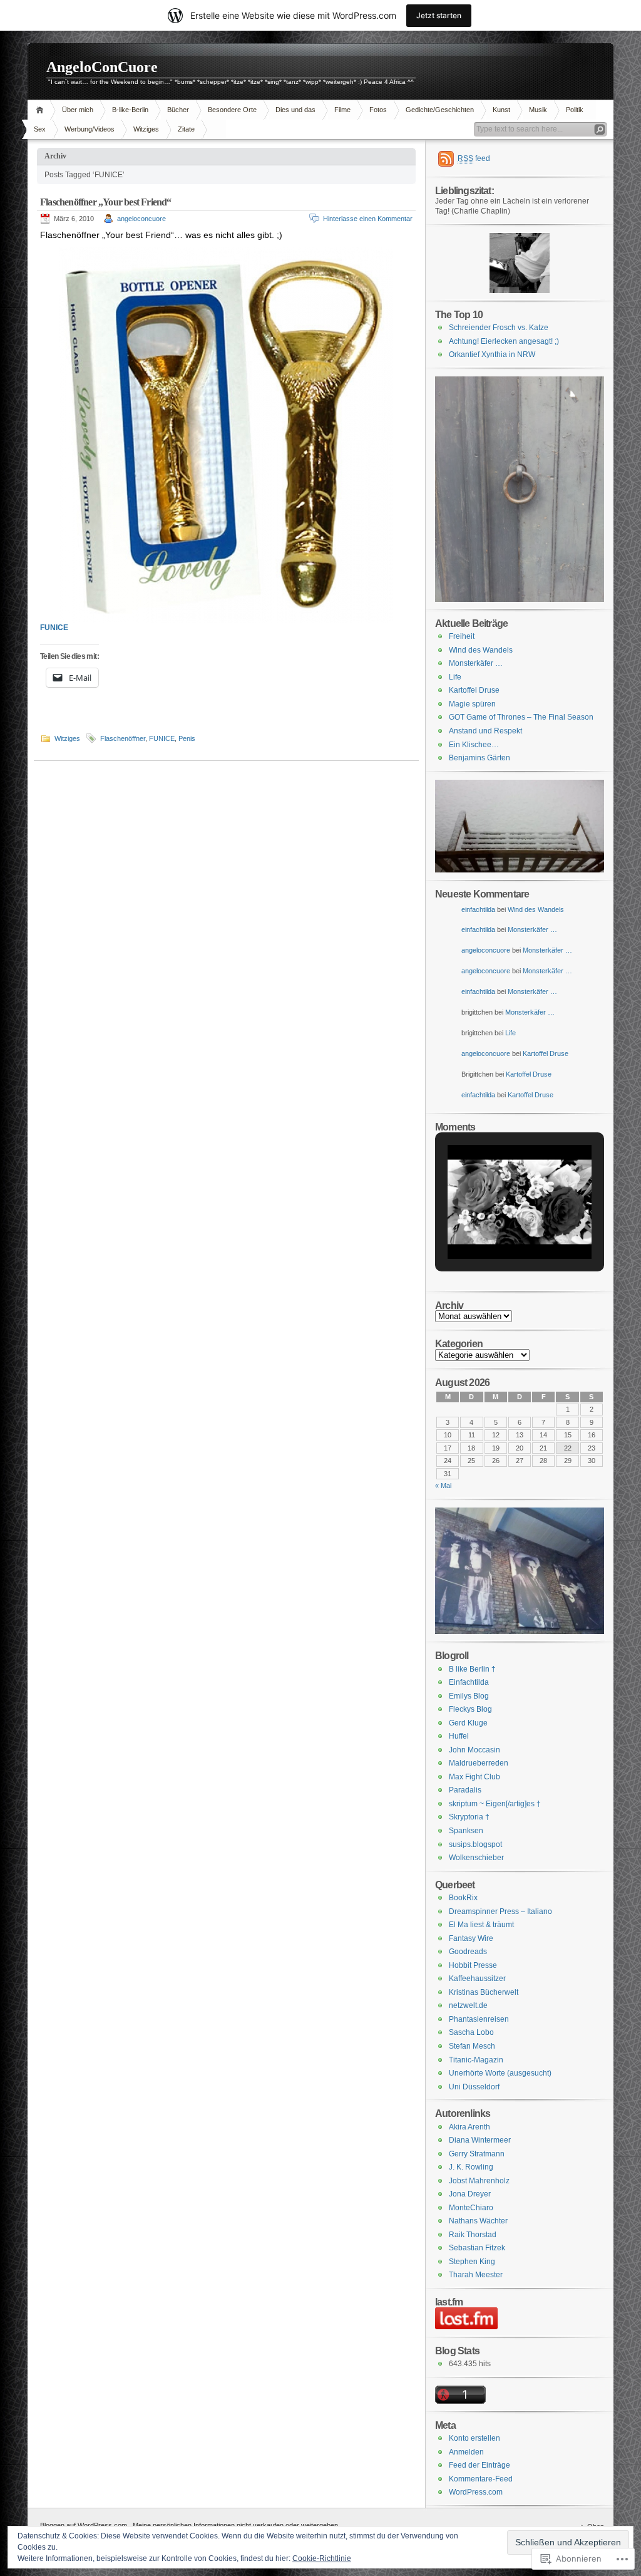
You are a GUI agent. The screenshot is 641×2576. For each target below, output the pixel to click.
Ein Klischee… (474, 745)
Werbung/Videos (90, 129)
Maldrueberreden (479, 1763)
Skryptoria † (469, 1817)
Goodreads (468, 1952)
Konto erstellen (474, 2438)
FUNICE (54, 628)
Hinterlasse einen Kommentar (368, 219)
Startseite (42, 110)
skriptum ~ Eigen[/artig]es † (495, 1804)
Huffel (459, 1736)
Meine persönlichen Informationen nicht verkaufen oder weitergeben (235, 2525)
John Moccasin (474, 1750)
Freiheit (462, 636)
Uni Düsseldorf (474, 2087)
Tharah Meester (476, 2275)
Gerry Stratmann (477, 2154)
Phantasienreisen (479, 2019)
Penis (187, 738)
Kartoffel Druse (474, 690)
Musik (538, 110)
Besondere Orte (232, 110)
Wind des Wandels (481, 650)
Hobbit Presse (473, 1965)
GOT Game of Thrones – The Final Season (521, 717)
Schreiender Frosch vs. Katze (499, 328)
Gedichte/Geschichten (440, 110)
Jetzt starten (439, 15)
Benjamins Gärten (479, 758)
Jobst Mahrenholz (479, 2181)
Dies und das (295, 110)
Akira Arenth (469, 2127)
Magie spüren (472, 704)
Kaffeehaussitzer (477, 1979)
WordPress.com (476, 2492)
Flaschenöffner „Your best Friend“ (106, 202)
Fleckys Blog (470, 1709)
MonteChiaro (471, 2208)
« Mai (443, 1486)
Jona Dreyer (470, 2194)
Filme (342, 110)
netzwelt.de (468, 2005)
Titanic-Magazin (476, 2060)
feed (474, 158)
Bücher (178, 110)
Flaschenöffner (123, 738)
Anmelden (466, 2452)
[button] (491, 1229)
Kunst (501, 110)
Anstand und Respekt (485, 731)
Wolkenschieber (476, 1858)
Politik (575, 110)
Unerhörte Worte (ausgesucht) (500, 2073)
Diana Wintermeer (480, 2140)
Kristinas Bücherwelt (484, 1992)
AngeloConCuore (102, 67)
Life (455, 677)
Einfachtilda (469, 1682)
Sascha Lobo (471, 2032)
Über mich (78, 110)
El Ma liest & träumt (481, 1925)
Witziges (146, 129)
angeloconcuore (141, 219)
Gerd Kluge (468, 1723)
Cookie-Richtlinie (322, 2558)
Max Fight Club (474, 1777)
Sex (40, 129)
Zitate (186, 129)
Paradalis (465, 1790)
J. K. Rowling (471, 2167)
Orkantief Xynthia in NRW (492, 354)
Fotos (378, 110)
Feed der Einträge (479, 2465)
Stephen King (472, 2262)
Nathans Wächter (478, 2221)
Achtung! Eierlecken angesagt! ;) (504, 341)
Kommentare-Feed (481, 2479)
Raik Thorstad (473, 2235)
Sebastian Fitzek (477, 2248)
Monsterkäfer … (476, 663)
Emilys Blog (469, 1696)
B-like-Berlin (130, 110)
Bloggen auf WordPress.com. (85, 2525)
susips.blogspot (475, 1844)
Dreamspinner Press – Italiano (500, 1911)
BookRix (463, 1898)
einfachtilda (478, 909)
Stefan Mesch (472, 2046)
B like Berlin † (472, 1669)
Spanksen (466, 1831)
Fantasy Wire (471, 1938)
